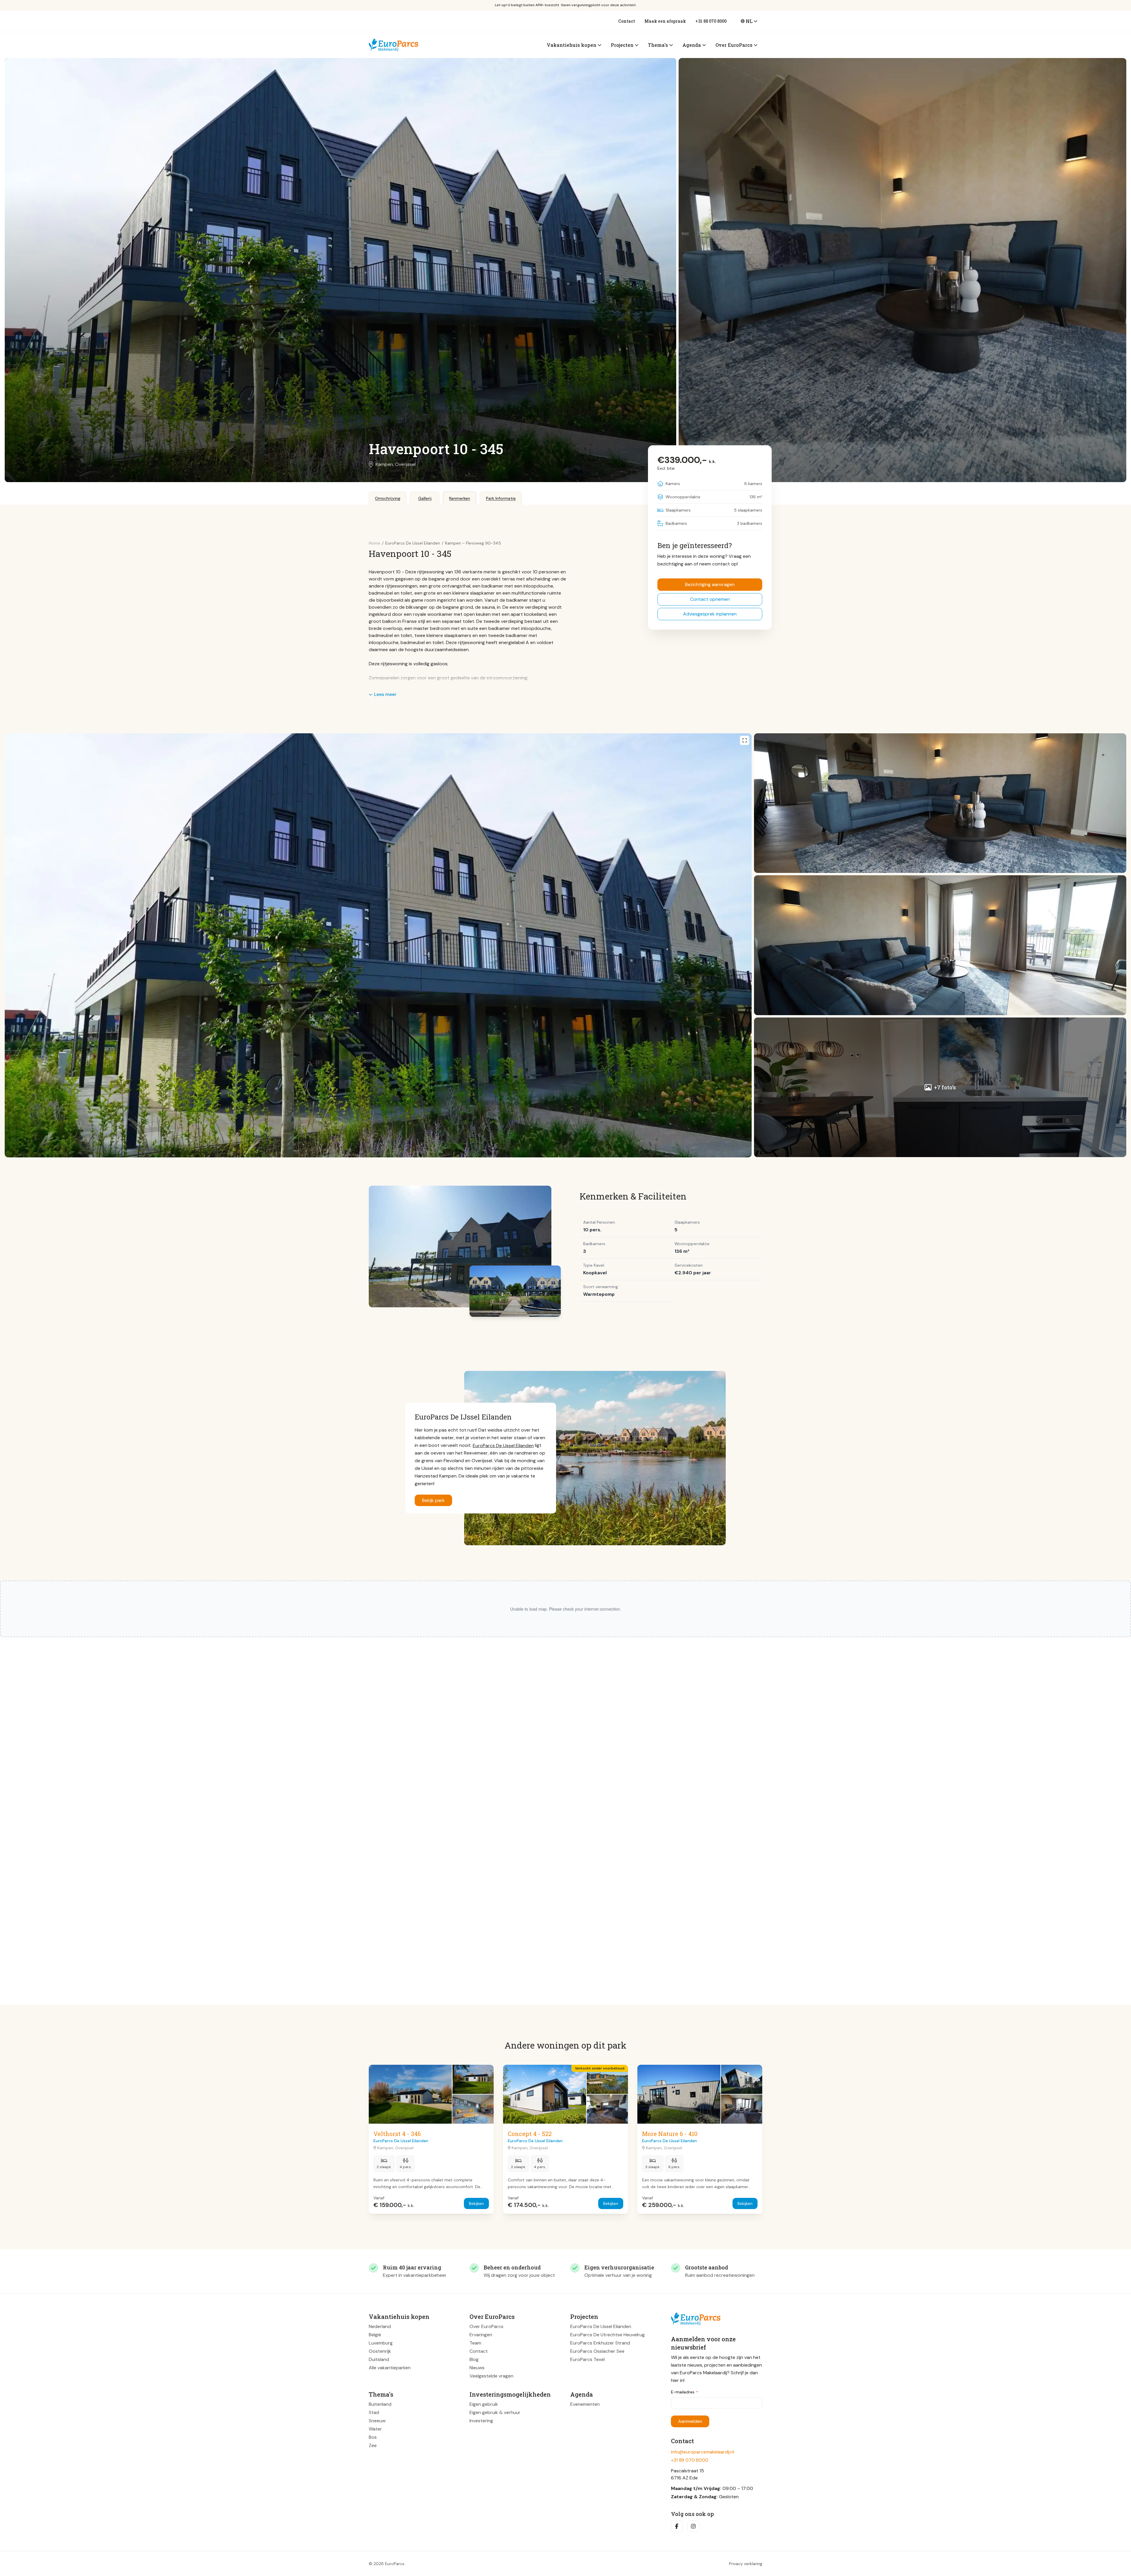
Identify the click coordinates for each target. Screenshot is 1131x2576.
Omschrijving (388, 498)
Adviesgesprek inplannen (710, 614)
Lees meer (385, 694)
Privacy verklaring (746, 2564)
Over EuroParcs (486, 2326)
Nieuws (477, 2368)
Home (374, 543)
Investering (481, 2421)
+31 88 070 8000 (711, 21)
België (375, 2335)
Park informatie (501, 498)
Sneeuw (377, 2421)
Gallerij (425, 498)
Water (375, 2429)
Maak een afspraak (665, 21)
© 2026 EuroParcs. (387, 2564)
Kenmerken (460, 498)
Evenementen (585, 2404)
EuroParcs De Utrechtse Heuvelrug (607, 2335)
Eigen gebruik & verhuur (495, 2412)
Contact (627, 21)
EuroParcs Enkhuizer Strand (600, 2343)
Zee (373, 2445)
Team (475, 2343)
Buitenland (380, 2404)
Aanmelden (690, 2421)
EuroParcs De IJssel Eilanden (503, 1445)
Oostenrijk (380, 2351)
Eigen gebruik (484, 2404)
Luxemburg (381, 2343)
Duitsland (379, 2359)
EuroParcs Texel (587, 2359)
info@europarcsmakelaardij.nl (702, 2452)
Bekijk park (433, 1500)
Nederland (380, 2326)
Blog (474, 2359)
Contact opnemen (710, 599)
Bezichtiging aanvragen (710, 584)
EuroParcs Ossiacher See (597, 2351)
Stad (374, 2412)
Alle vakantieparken (390, 2368)
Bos (373, 2437)
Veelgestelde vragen (491, 2376)
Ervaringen (481, 2335)
